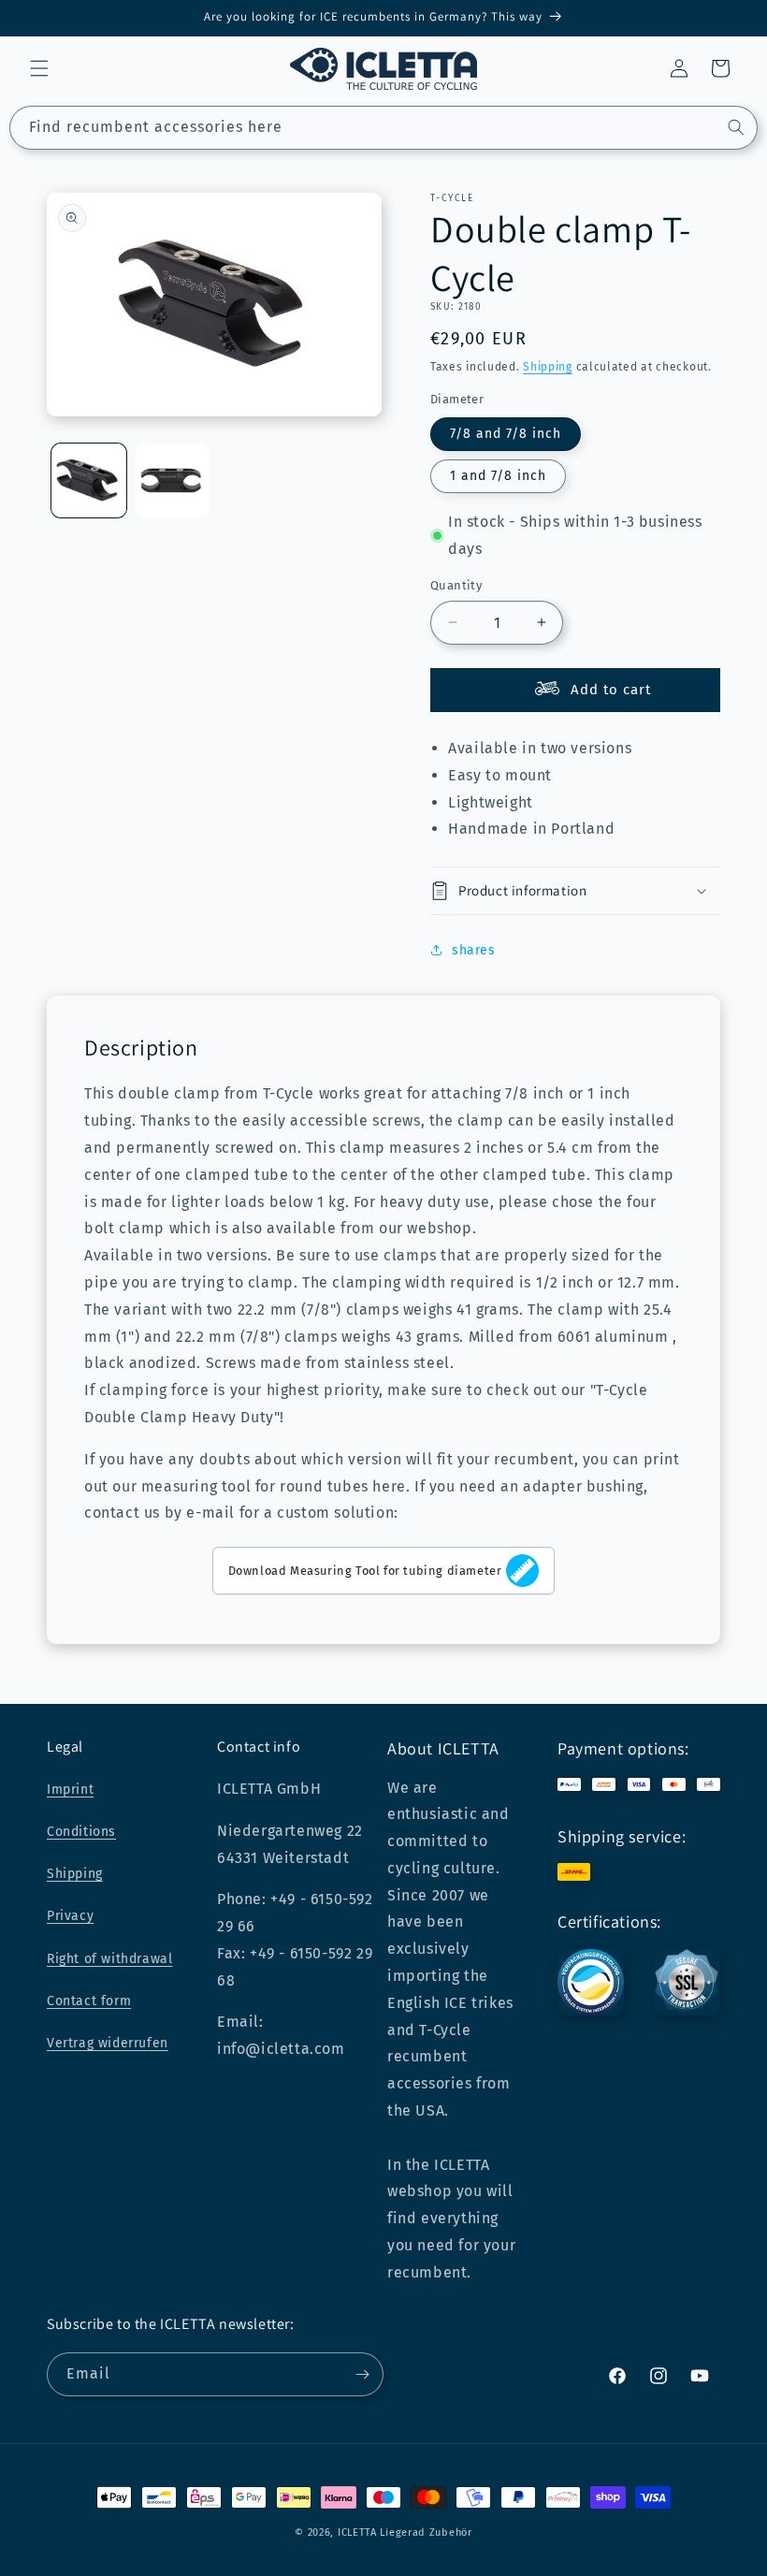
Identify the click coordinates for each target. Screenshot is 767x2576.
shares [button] (474, 950)
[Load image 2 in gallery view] (173, 481)
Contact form (89, 2001)
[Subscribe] (362, 2374)
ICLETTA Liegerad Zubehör (405, 2532)
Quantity (456, 585)
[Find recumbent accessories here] (736, 127)
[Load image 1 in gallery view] (89, 481)
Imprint (70, 1790)
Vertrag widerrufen (108, 2043)
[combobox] (383, 128)
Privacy (70, 1916)
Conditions (81, 1832)
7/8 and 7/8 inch (506, 434)
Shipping (548, 367)
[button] (39, 68)
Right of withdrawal (109, 1959)
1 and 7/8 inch (498, 476)
